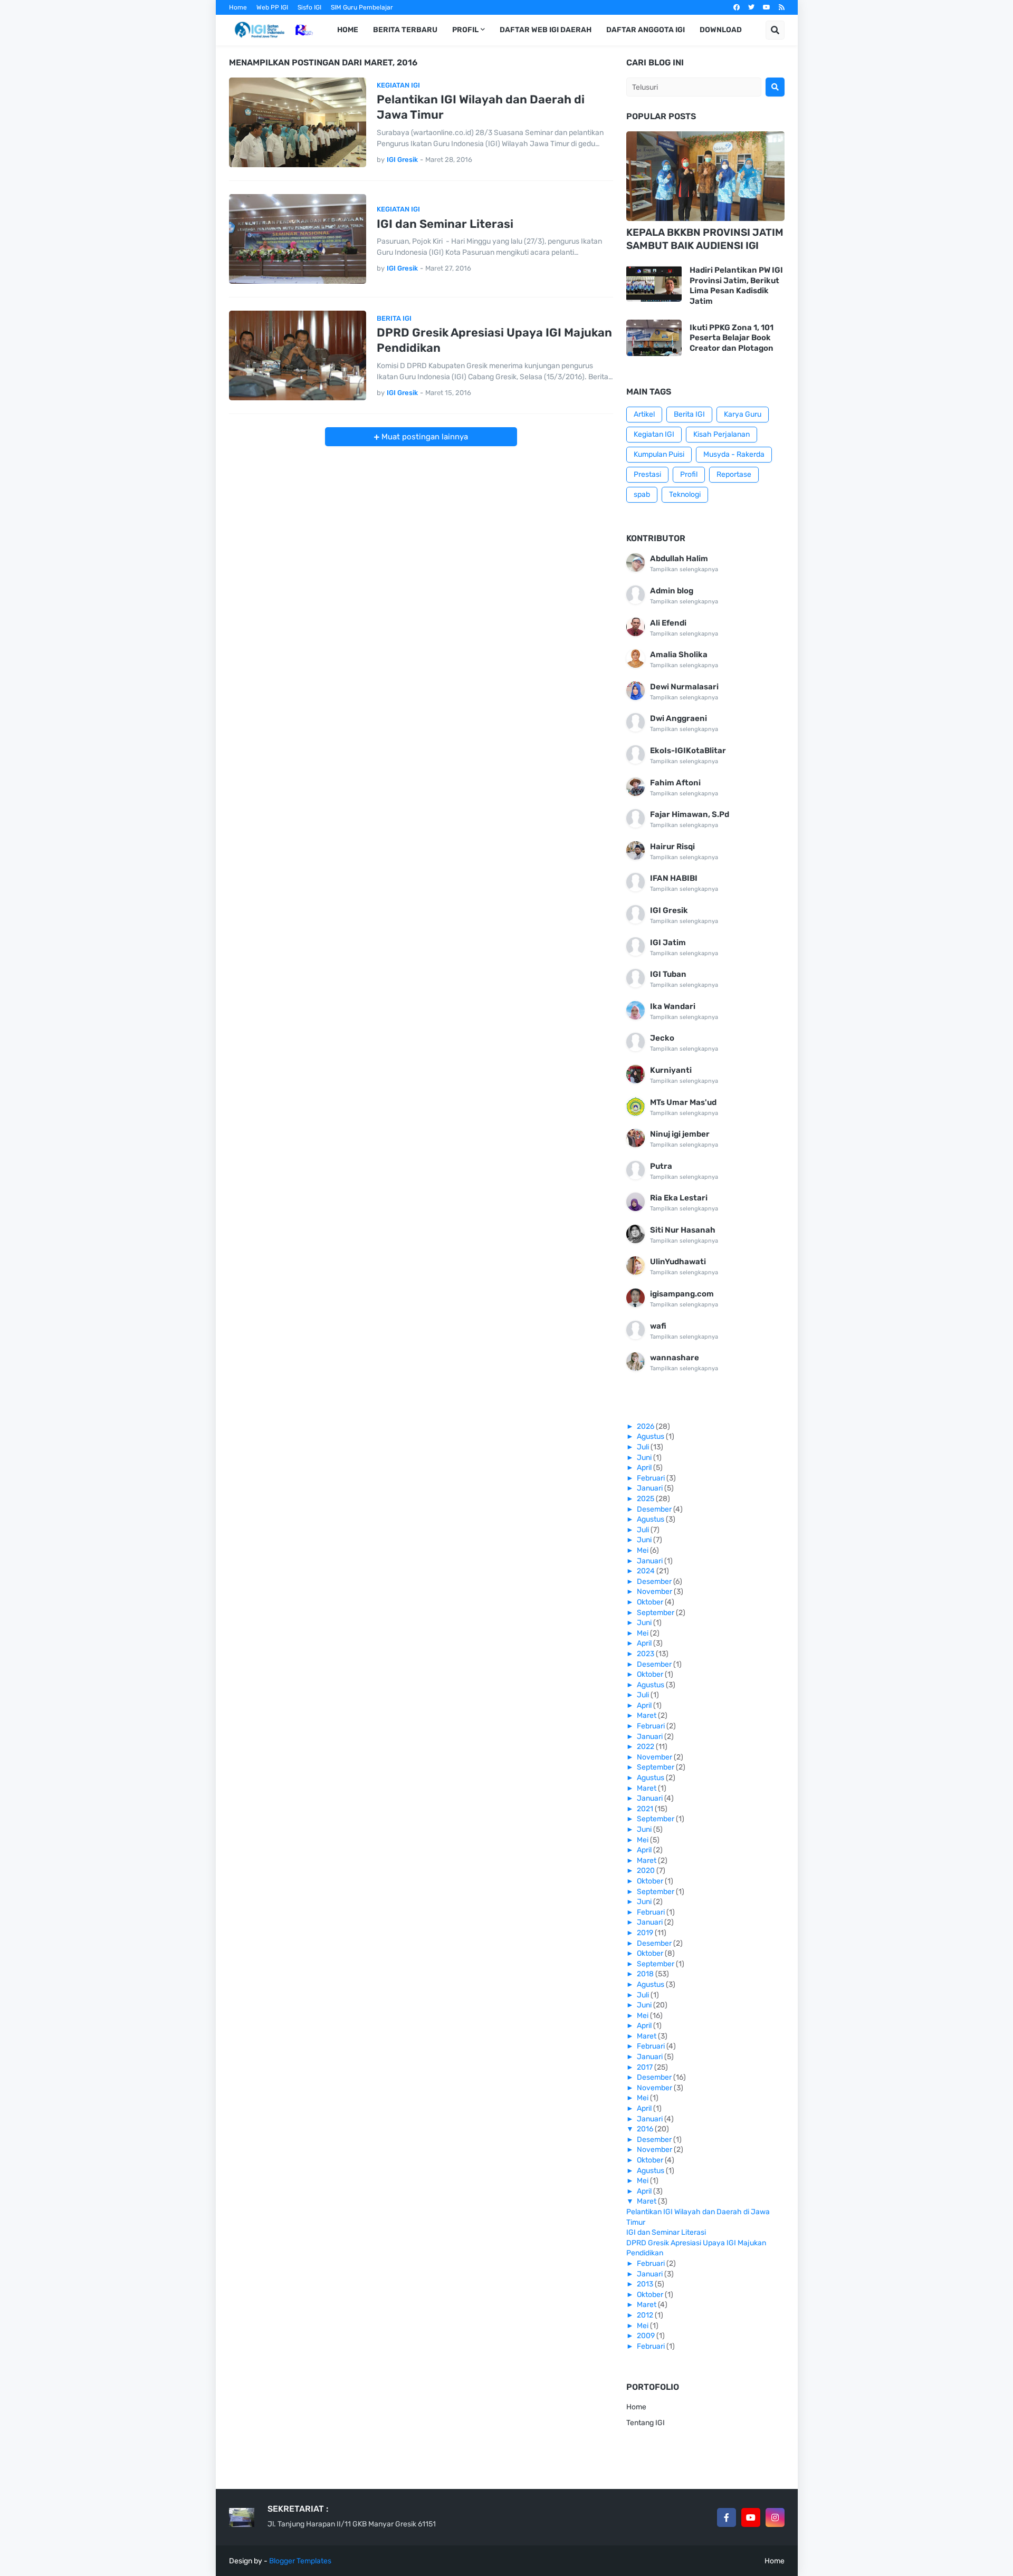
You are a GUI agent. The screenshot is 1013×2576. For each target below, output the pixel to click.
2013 (646, 2284)
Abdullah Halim (679, 559)
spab (642, 494)
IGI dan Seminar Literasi (445, 224)
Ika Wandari (673, 1006)
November (655, 1592)
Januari (651, 1488)
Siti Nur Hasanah (683, 1230)
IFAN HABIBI (674, 878)
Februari (652, 1478)
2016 (646, 2129)
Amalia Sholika (679, 655)
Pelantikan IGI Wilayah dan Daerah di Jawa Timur (481, 107)
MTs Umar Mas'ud (683, 1102)
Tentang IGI (646, 2423)
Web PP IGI (272, 7)
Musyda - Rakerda (734, 454)
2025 (646, 1499)
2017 (646, 2067)
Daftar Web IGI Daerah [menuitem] (546, 30)
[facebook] (737, 7)
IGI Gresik (669, 910)
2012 (646, 2315)
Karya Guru (743, 414)
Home (238, 7)
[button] (775, 30)
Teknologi (685, 494)
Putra (661, 1166)
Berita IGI (689, 414)
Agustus (651, 1436)
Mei (643, 1550)
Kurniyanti (671, 1070)
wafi (658, 1326)
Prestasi (647, 474)
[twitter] (751, 7)
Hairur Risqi (672, 847)
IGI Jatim (668, 943)
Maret (647, 1715)
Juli (644, 1447)
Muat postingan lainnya (424, 437)
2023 (646, 1654)
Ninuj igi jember (680, 1134)
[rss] (782, 7)
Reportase (734, 474)
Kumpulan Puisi (659, 454)
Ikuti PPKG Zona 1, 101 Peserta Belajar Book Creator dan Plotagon (732, 338)
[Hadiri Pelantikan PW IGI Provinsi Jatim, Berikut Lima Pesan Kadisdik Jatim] (654, 283)
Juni (645, 1458)
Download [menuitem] (721, 30)
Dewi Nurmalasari (684, 687)
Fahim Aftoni (675, 783)
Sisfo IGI (309, 7)
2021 (646, 1809)
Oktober (651, 1602)
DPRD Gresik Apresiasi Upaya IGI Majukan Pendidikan (494, 340)
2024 (647, 1571)
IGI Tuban (668, 974)
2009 (647, 2336)
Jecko (662, 1038)
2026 (646, 1426)
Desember (655, 1509)
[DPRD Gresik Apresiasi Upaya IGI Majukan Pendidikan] (298, 355)
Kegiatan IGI (654, 434)
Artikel (644, 414)
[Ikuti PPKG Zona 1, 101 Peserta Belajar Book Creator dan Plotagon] (654, 338)
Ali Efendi (668, 623)
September (656, 1613)
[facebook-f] (727, 2517)
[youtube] (767, 7)
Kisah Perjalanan (721, 434)
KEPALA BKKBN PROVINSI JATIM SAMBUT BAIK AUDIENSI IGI (705, 239)
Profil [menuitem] (465, 30)
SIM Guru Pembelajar (362, 7)
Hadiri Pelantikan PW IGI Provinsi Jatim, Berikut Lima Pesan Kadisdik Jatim (736, 286)
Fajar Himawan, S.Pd (690, 814)
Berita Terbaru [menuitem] (405, 30)
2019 (646, 1933)
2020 (647, 1871)
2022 (646, 1747)
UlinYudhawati (678, 1262)
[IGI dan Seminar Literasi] (298, 239)
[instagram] (775, 2517)
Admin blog (672, 591)
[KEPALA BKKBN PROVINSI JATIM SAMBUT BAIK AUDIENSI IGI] (705, 176)
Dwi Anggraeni (678, 718)
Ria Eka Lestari (679, 1198)
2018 (646, 1974)
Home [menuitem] (348, 30)
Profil (689, 474)
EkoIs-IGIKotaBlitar (688, 751)
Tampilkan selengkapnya (684, 569)
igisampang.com (682, 1294)
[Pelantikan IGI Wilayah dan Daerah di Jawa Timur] (298, 122)
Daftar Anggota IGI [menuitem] (646, 30)
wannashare (675, 1358)
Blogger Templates (300, 2561)
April (645, 1468)
